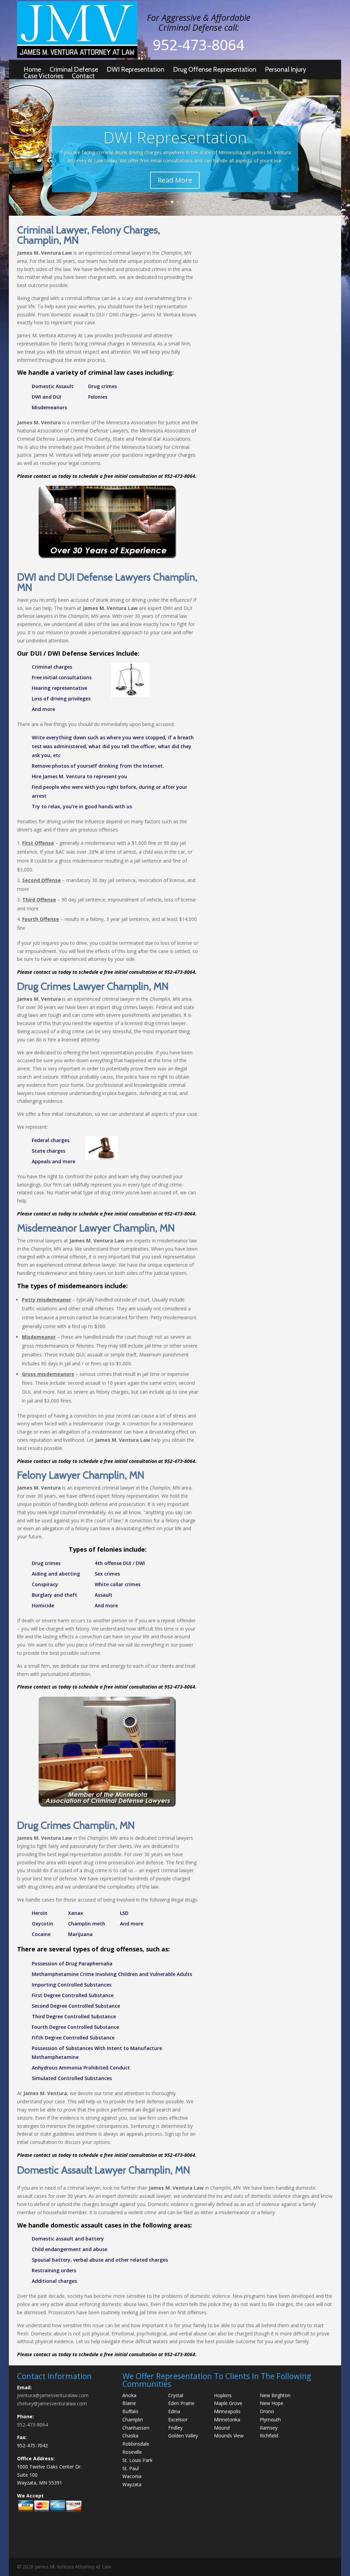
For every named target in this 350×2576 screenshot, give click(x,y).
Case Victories (43, 76)
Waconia (132, 2476)
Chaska (130, 2436)
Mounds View (229, 2436)
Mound (222, 2428)
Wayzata (132, 2484)
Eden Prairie (181, 2403)
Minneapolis (227, 2411)
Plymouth (270, 2420)
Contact (83, 76)
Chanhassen (136, 2428)
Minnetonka (227, 2420)
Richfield (269, 2436)
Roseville (132, 2452)
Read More (175, 180)
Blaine (129, 2403)
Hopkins (223, 2395)
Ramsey (269, 2428)
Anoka (129, 2395)
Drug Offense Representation (215, 69)
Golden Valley (183, 2436)
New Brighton (275, 2395)
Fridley (175, 2428)
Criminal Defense (74, 69)
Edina (174, 2411)
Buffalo (130, 2411)
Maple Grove (228, 2403)
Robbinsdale (136, 2444)
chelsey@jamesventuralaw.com (52, 2403)
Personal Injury (286, 69)
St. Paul (131, 2468)
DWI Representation (136, 69)
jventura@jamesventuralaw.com (53, 2395)
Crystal (176, 2395)
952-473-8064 (32, 2425)
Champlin (133, 2420)
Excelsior (178, 2420)
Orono (267, 2411)
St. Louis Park (137, 2460)
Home (32, 69)
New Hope (272, 2403)
